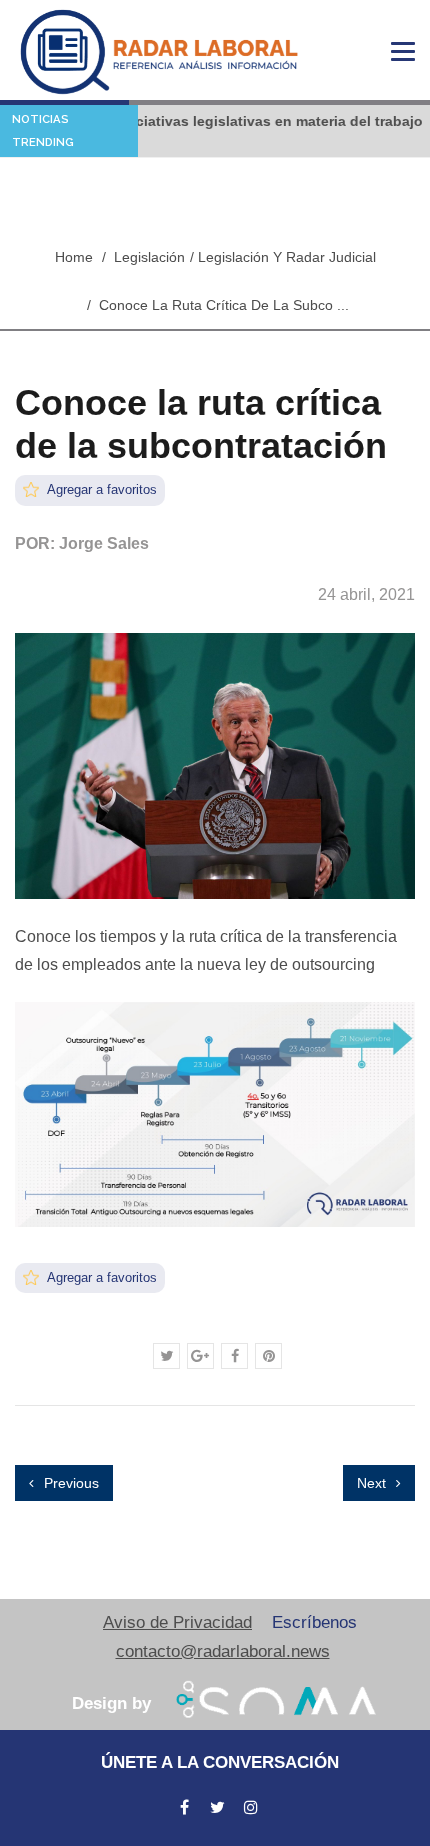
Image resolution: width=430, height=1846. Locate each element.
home (74, 257)
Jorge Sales (104, 543)
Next (373, 1483)
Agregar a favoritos (100, 489)
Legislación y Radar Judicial (287, 257)
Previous (69, 1483)
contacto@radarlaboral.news (223, 1651)
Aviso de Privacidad (177, 1622)
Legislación (149, 257)
